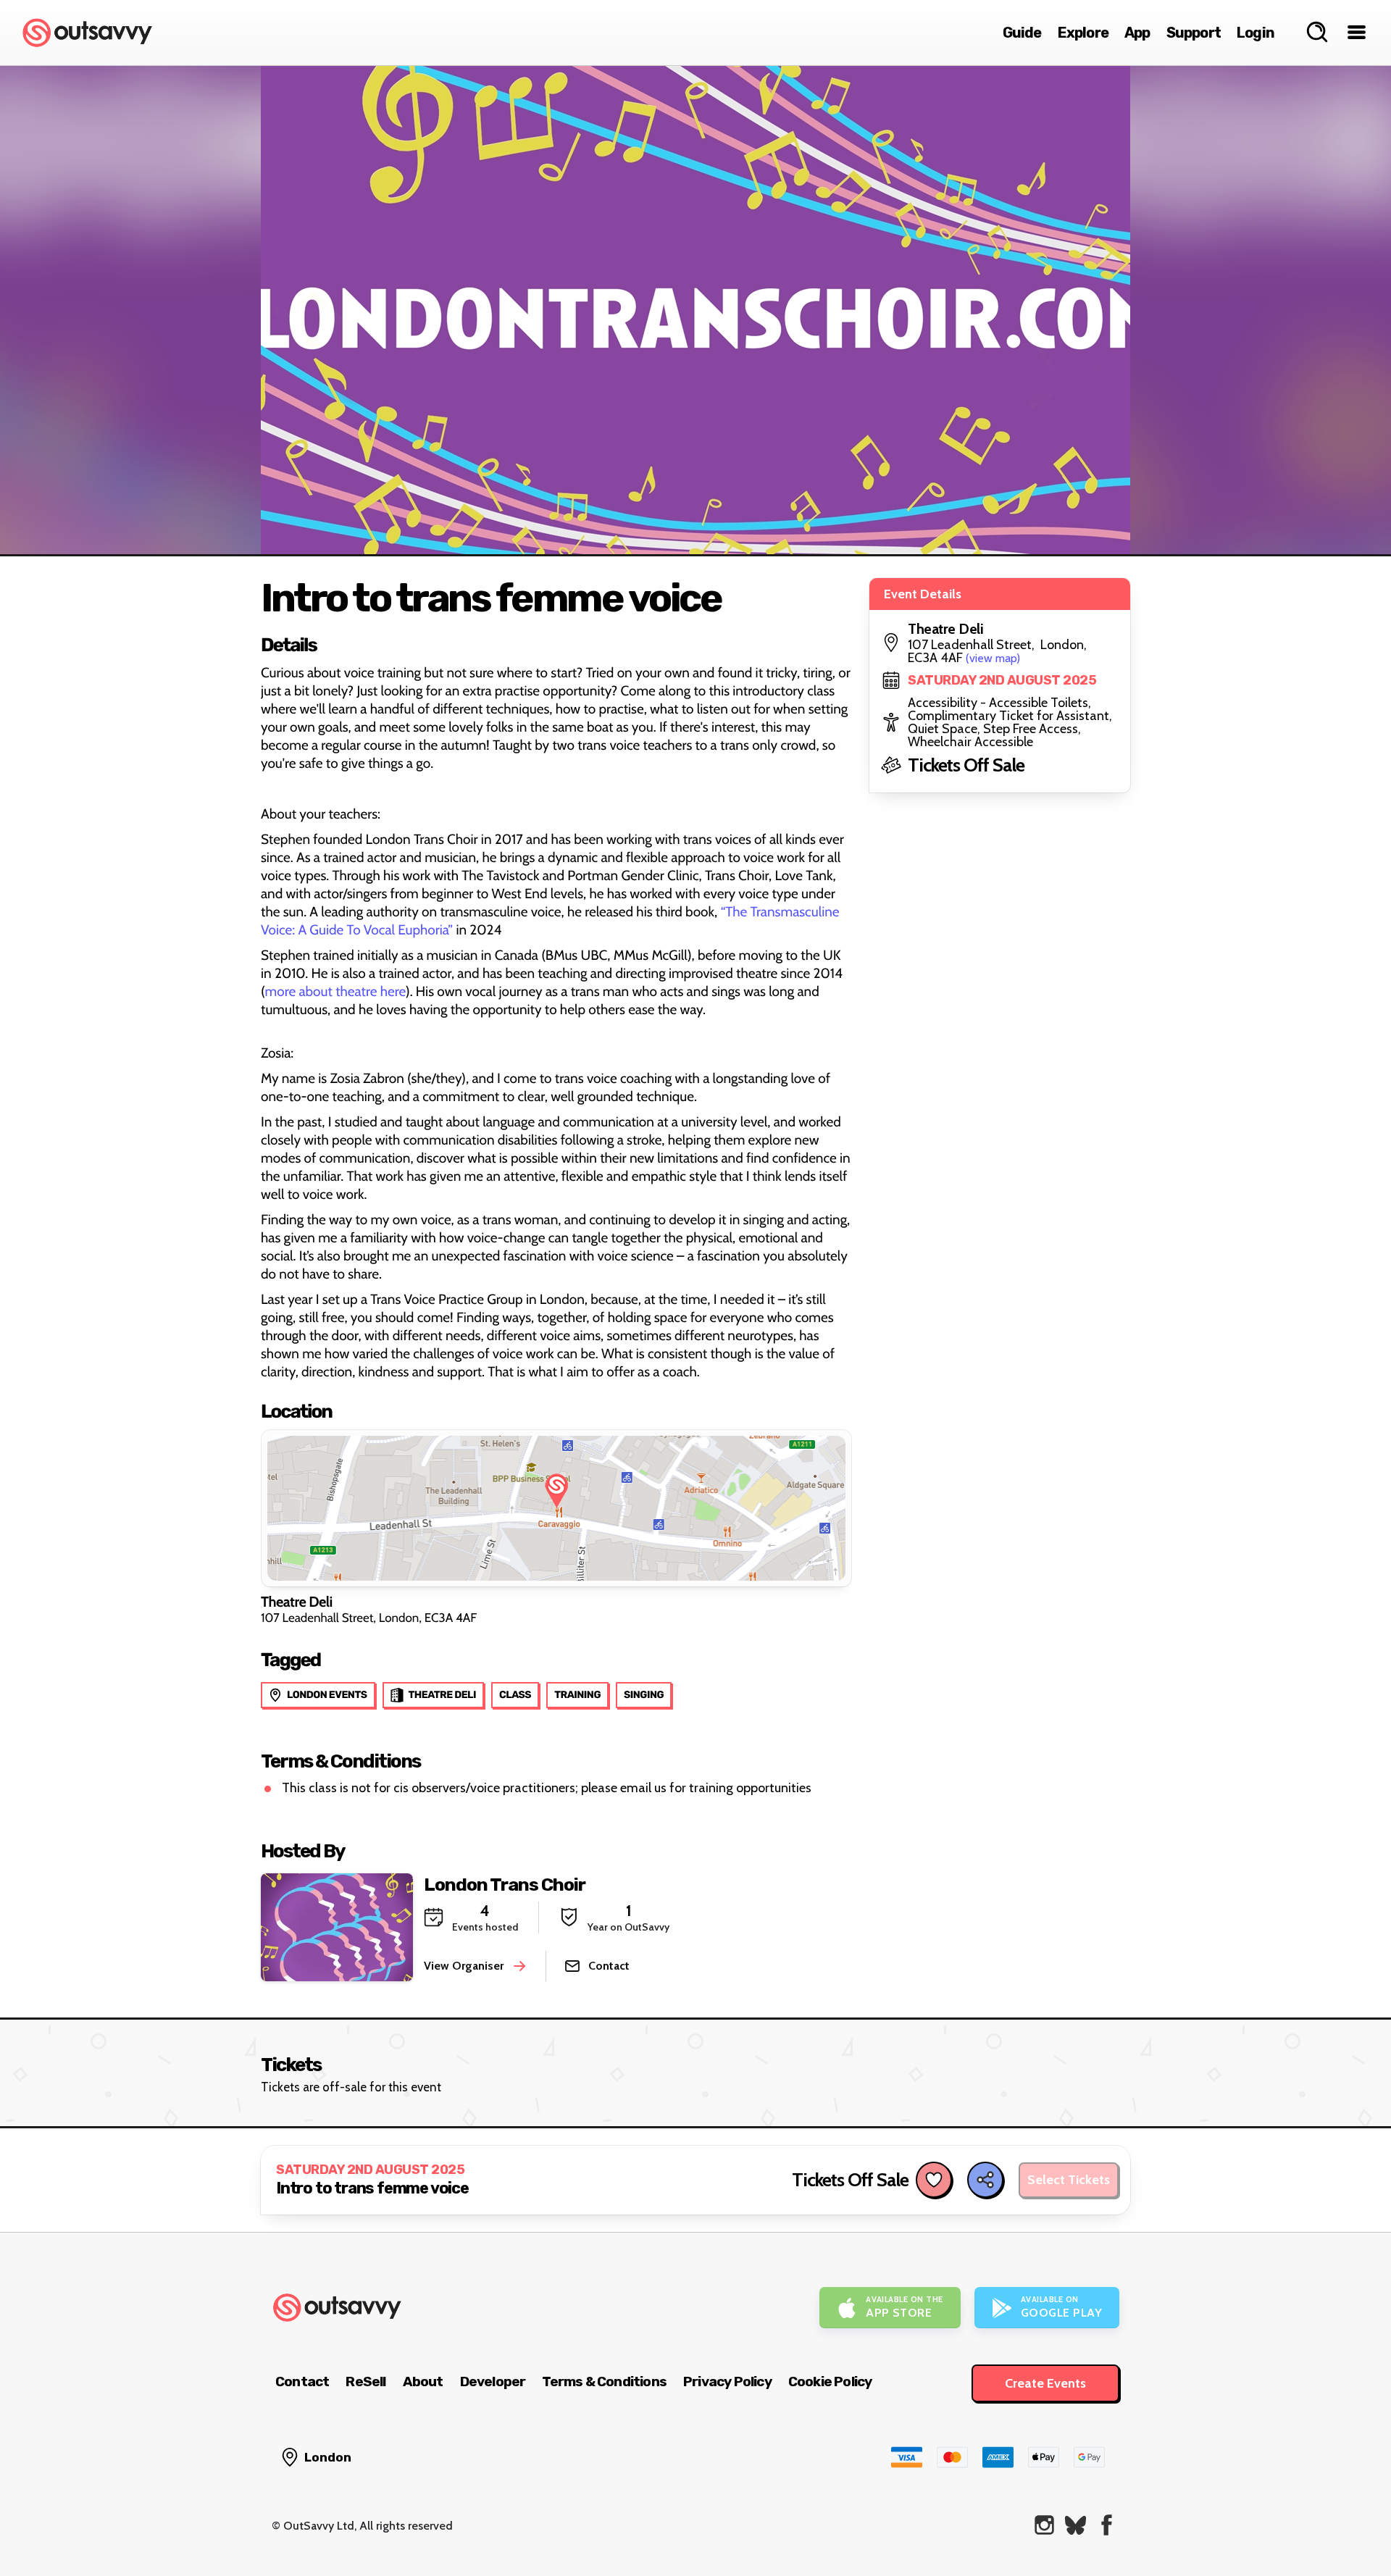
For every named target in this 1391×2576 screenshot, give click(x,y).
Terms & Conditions (604, 2381)
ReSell (365, 2381)
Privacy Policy (727, 2381)
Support (1194, 33)
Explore (1083, 33)
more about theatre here (335, 991)
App (1137, 33)
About (423, 2381)
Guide (1022, 33)
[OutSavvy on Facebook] (1107, 2525)
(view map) (993, 658)
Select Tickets (1069, 2180)
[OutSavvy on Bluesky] (1075, 2525)
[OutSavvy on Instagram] (1044, 2525)
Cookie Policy (830, 2381)
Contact (302, 2381)
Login (1256, 33)
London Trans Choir (505, 1885)
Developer (493, 2381)
